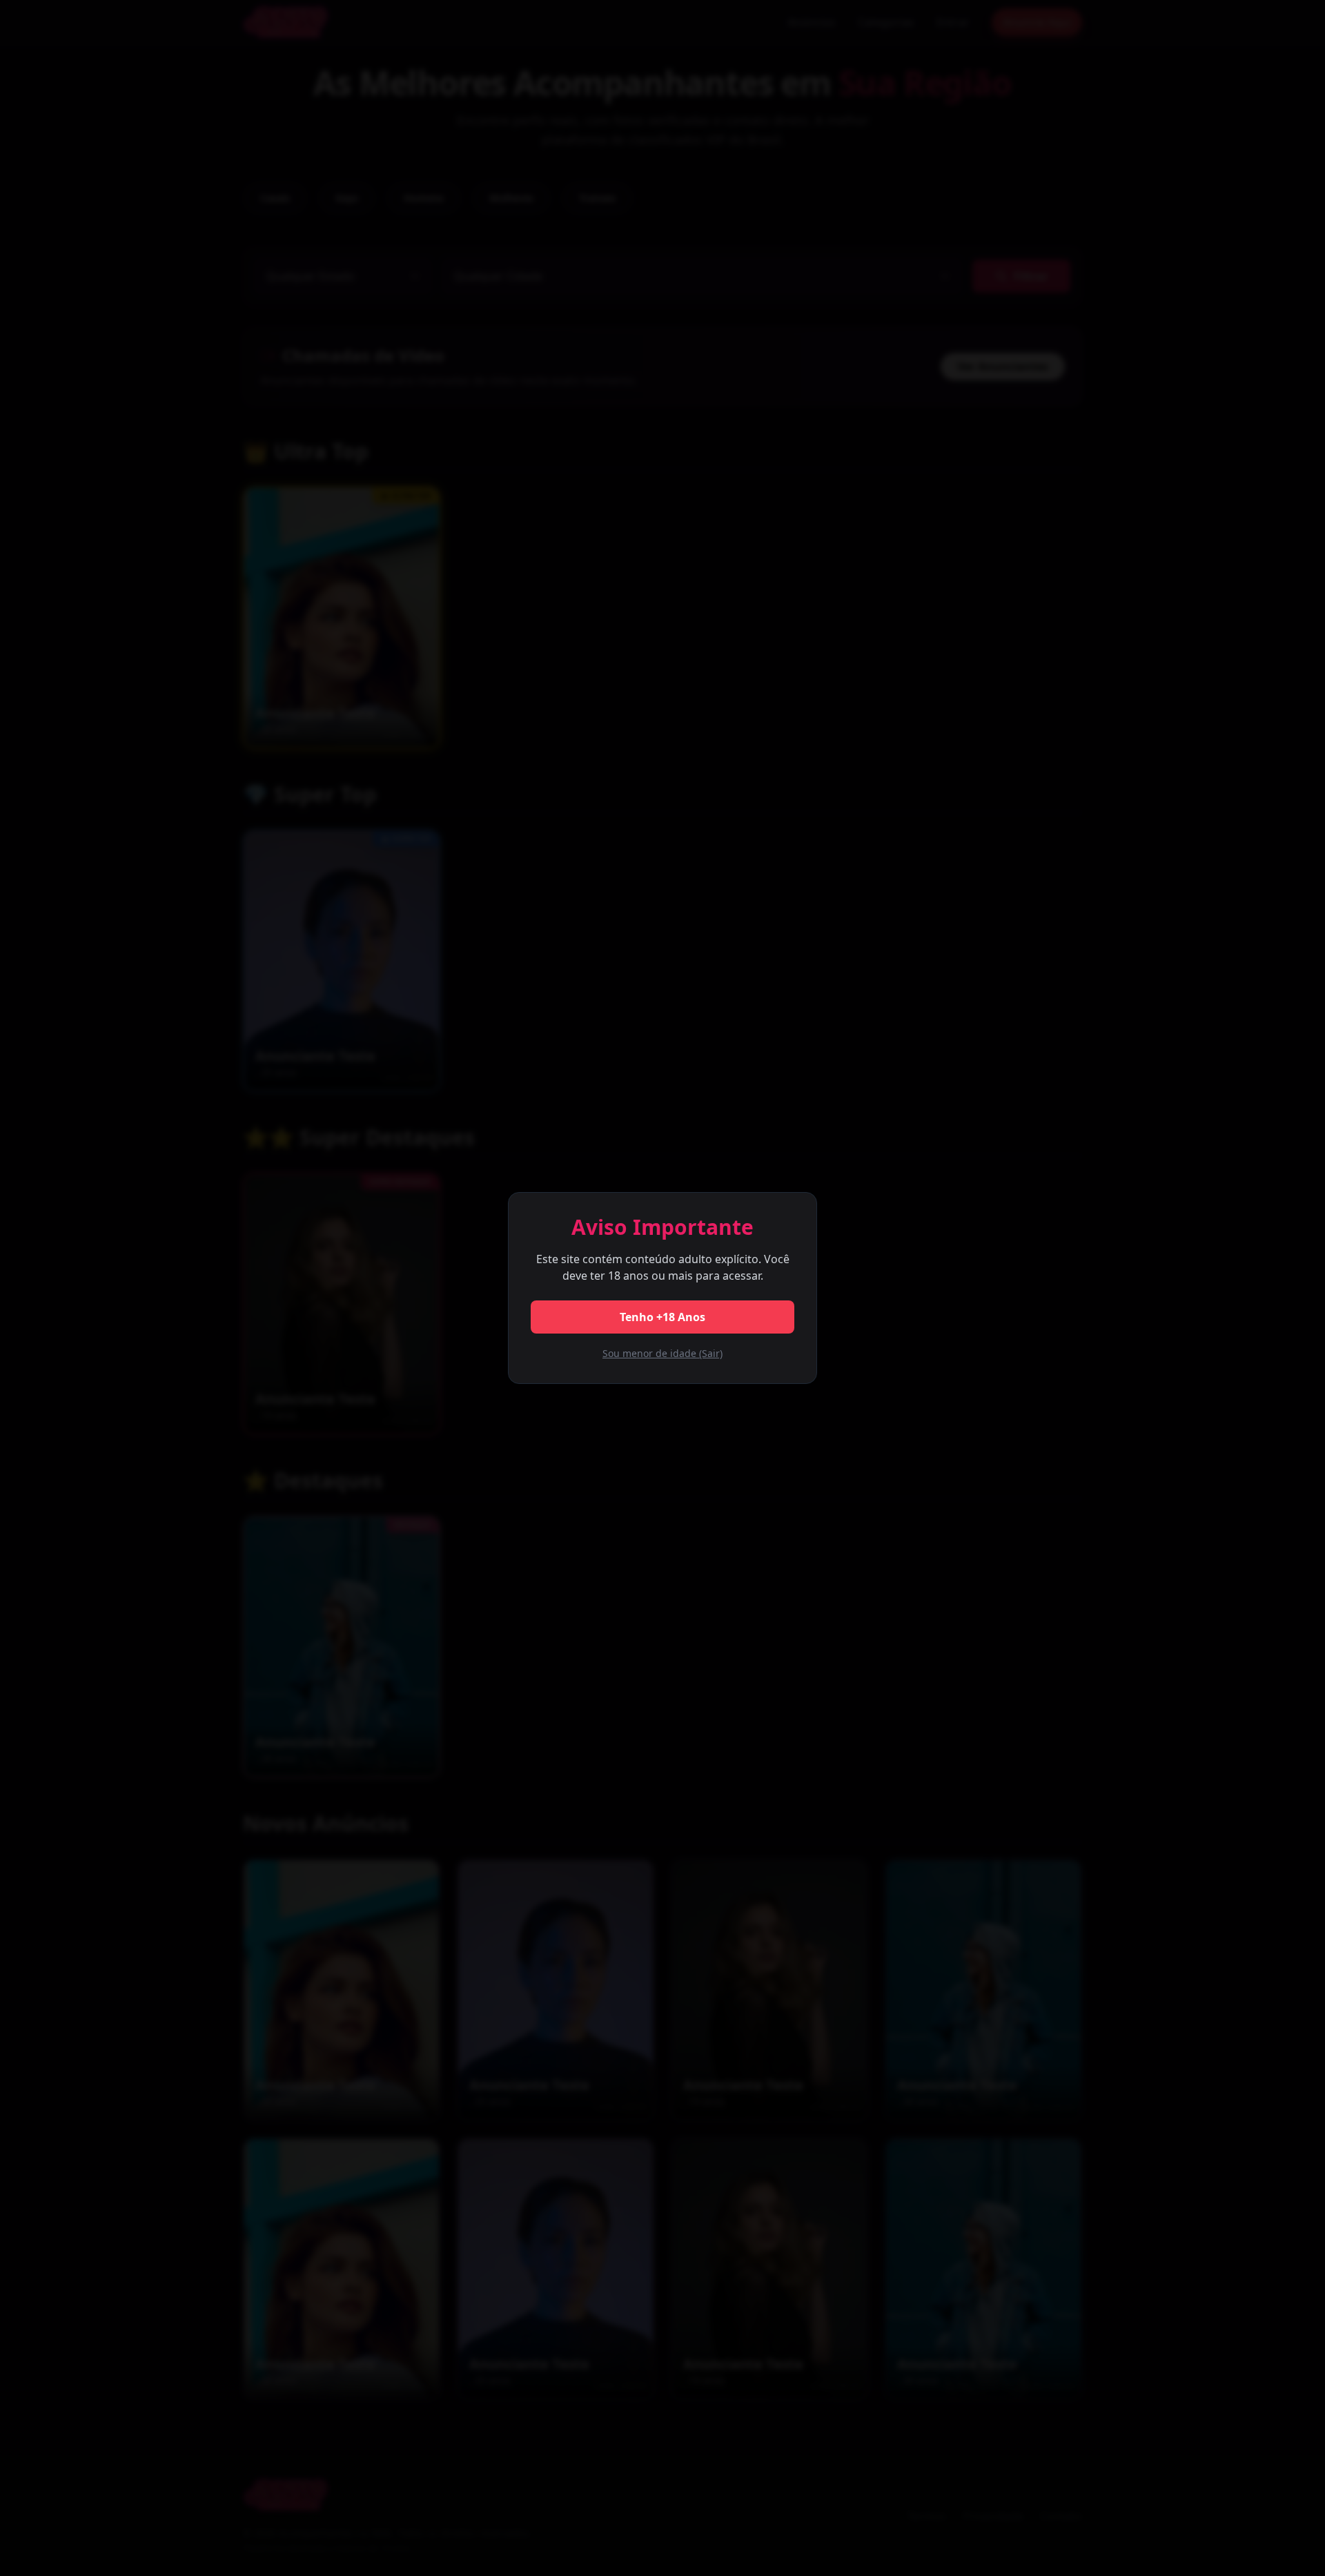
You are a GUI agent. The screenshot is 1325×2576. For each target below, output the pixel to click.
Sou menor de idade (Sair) (662, 1353)
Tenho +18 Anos (662, 1317)
